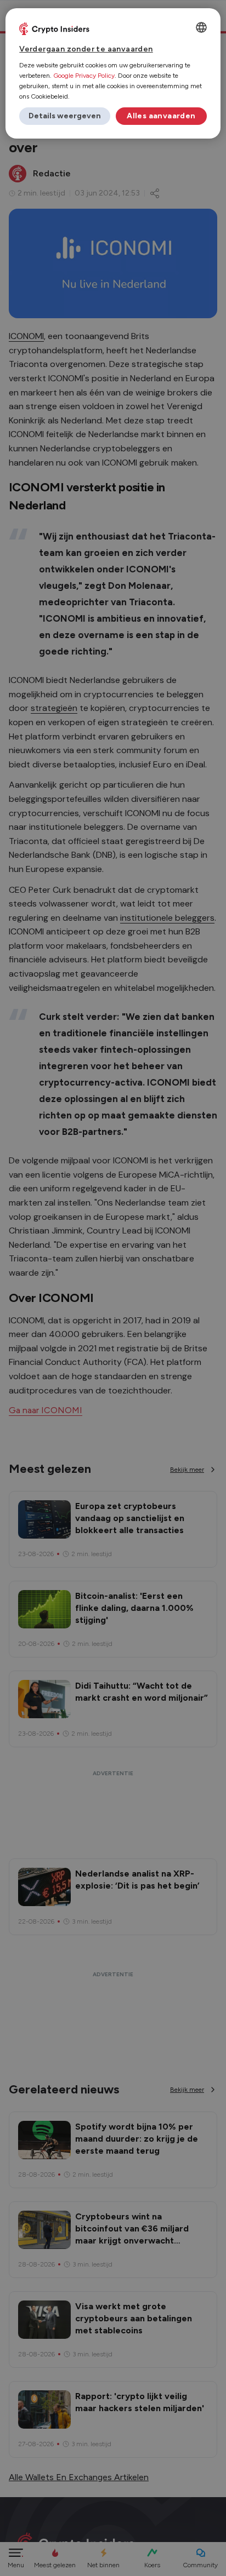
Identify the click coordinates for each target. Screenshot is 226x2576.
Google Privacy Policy (84, 76)
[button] (65, 116)
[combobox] (201, 27)
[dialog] (113, 73)
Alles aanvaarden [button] (161, 116)
